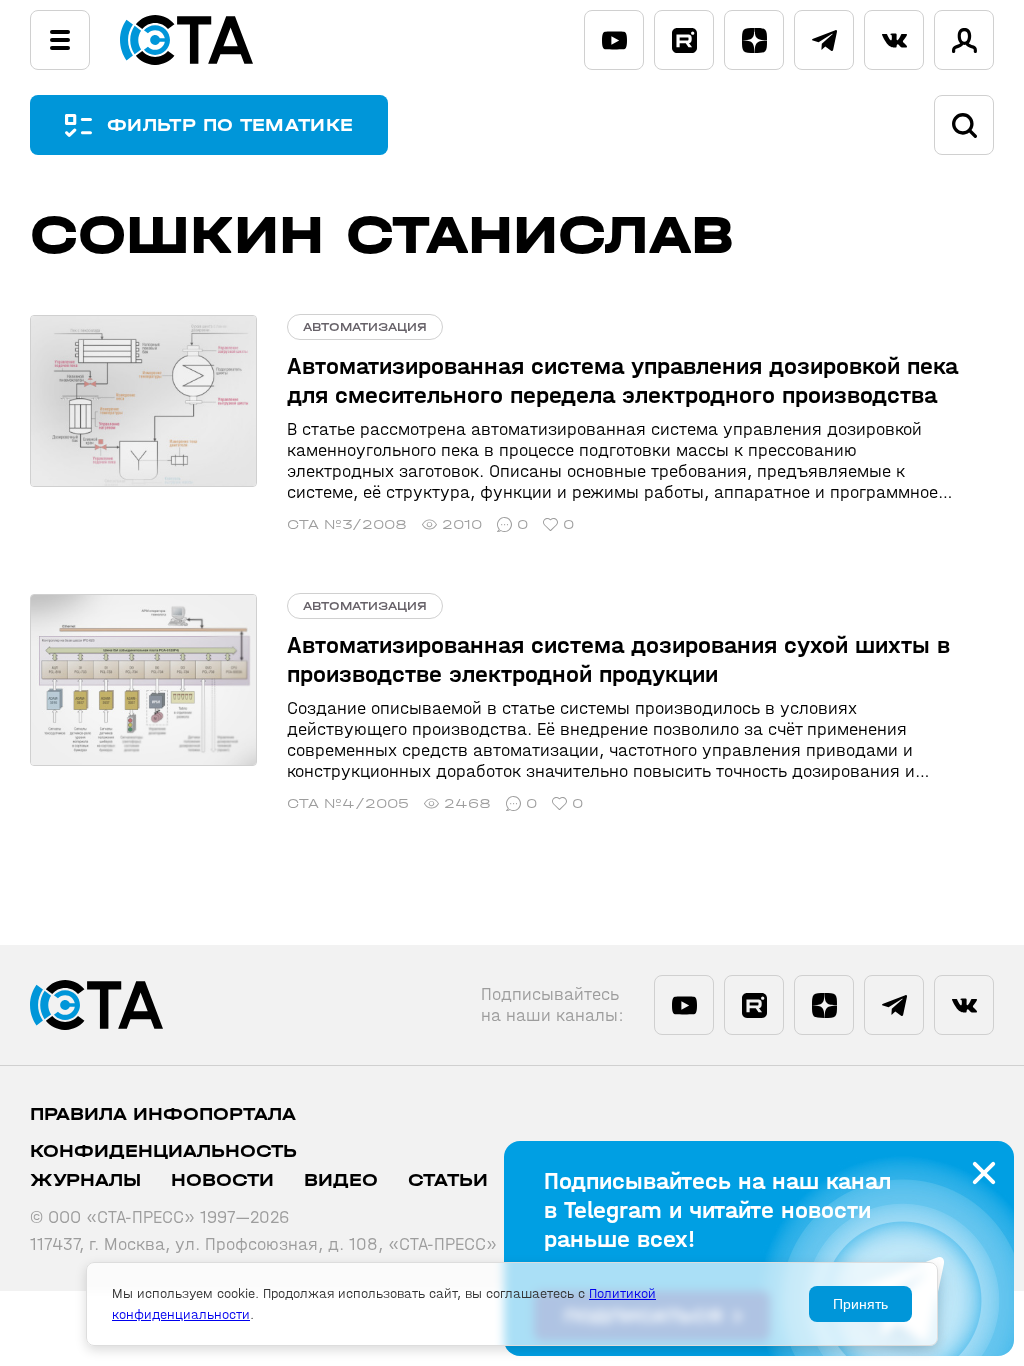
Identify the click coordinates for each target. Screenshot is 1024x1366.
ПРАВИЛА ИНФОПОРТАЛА (163, 1114)
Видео (341, 1180)
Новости (222, 1180)
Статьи (448, 1180)
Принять (860, 1304)
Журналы (85, 1180)
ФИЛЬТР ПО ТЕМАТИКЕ (230, 125)
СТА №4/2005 (348, 803)
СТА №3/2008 (347, 524)
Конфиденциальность (163, 1151)
